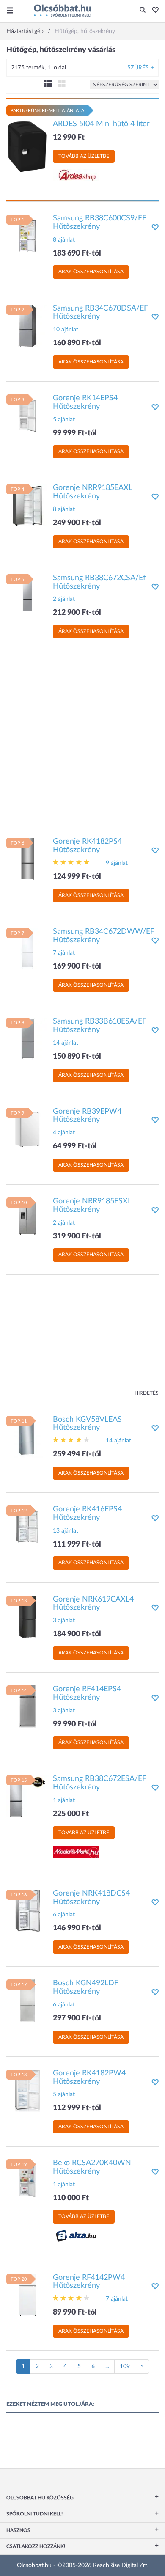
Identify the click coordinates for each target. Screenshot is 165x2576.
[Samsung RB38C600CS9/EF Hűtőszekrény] (27, 236)
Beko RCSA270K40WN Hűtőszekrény (92, 2167)
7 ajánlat (64, 953)
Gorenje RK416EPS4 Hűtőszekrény (87, 1514)
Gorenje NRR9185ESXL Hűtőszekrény (92, 1205)
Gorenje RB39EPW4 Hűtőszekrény (87, 1116)
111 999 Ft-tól (77, 1544)
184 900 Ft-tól (77, 1634)
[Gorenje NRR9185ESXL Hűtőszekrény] (27, 1219)
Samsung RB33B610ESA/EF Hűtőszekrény (100, 1026)
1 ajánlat (64, 1800)
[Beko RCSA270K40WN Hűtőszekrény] (27, 2180)
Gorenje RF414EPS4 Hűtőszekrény (87, 1693)
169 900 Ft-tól (77, 966)
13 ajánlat (66, 1531)
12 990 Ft (69, 138)
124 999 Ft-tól (77, 877)
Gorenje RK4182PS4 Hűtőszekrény (87, 846)
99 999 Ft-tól (75, 433)
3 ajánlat (64, 1621)
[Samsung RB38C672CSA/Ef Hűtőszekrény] (27, 595)
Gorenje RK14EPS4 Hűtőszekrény (85, 402)
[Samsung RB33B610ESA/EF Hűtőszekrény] (27, 1039)
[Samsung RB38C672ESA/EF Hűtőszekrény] (27, 1796)
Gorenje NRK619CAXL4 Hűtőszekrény (93, 1604)
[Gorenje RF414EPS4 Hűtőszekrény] (27, 1706)
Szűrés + (141, 68)
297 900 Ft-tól (77, 2018)
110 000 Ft (71, 2198)
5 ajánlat (64, 420)
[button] (153, 11)
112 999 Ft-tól (77, 2108)
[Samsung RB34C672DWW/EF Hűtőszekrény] (27, 949)
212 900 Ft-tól (77, 613)
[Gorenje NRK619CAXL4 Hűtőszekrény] (27, 1616)
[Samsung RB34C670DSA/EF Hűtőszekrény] (27, 325)
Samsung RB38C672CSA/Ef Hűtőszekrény (99, 582)
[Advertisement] (82, 740)
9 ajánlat (117, 863)
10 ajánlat (66, 330)
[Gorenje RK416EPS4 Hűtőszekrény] (27, 1527)
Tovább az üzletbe (84, 156)
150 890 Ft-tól (77, 1057)
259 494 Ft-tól (77, 1454)
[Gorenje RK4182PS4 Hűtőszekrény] (27, 859)
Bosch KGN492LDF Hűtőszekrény (86, 1987)
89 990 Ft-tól (75, 2312)
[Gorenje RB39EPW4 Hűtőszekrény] (27, 1128)
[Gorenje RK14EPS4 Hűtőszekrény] (27, 416)
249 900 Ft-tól (77, 523)
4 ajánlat (64, 1133)
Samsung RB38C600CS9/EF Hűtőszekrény (100, 223)
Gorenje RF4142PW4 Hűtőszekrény (89, 2282)
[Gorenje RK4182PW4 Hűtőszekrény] (27, 2090)
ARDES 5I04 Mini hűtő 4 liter (101, 124)
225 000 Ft (71, 1814)
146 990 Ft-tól (77, 1928)
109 (125, 2367)
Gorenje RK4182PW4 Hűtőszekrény (89, 2078)
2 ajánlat (64, 599)
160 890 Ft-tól (77, 343)
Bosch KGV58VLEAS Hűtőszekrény (87, 1424)
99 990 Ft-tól (75, 1724)
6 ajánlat (64, 1915)
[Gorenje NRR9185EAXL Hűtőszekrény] (27, 505)
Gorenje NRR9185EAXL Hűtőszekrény (92, 492)
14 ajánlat (66, 1043)
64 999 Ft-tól (75, 1146)
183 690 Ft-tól (77, 253)
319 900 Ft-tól (77, 1236)
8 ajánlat (64, 240)
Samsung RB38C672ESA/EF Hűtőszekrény (100, 1783)
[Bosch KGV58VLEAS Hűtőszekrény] (27, 1437)
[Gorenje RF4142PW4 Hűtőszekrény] (27, 2295)
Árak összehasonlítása (91, 272)
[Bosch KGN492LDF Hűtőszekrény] (27, 2001)
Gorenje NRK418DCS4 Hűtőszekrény (91, 1898)
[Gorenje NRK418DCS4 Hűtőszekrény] (27, 1910)
